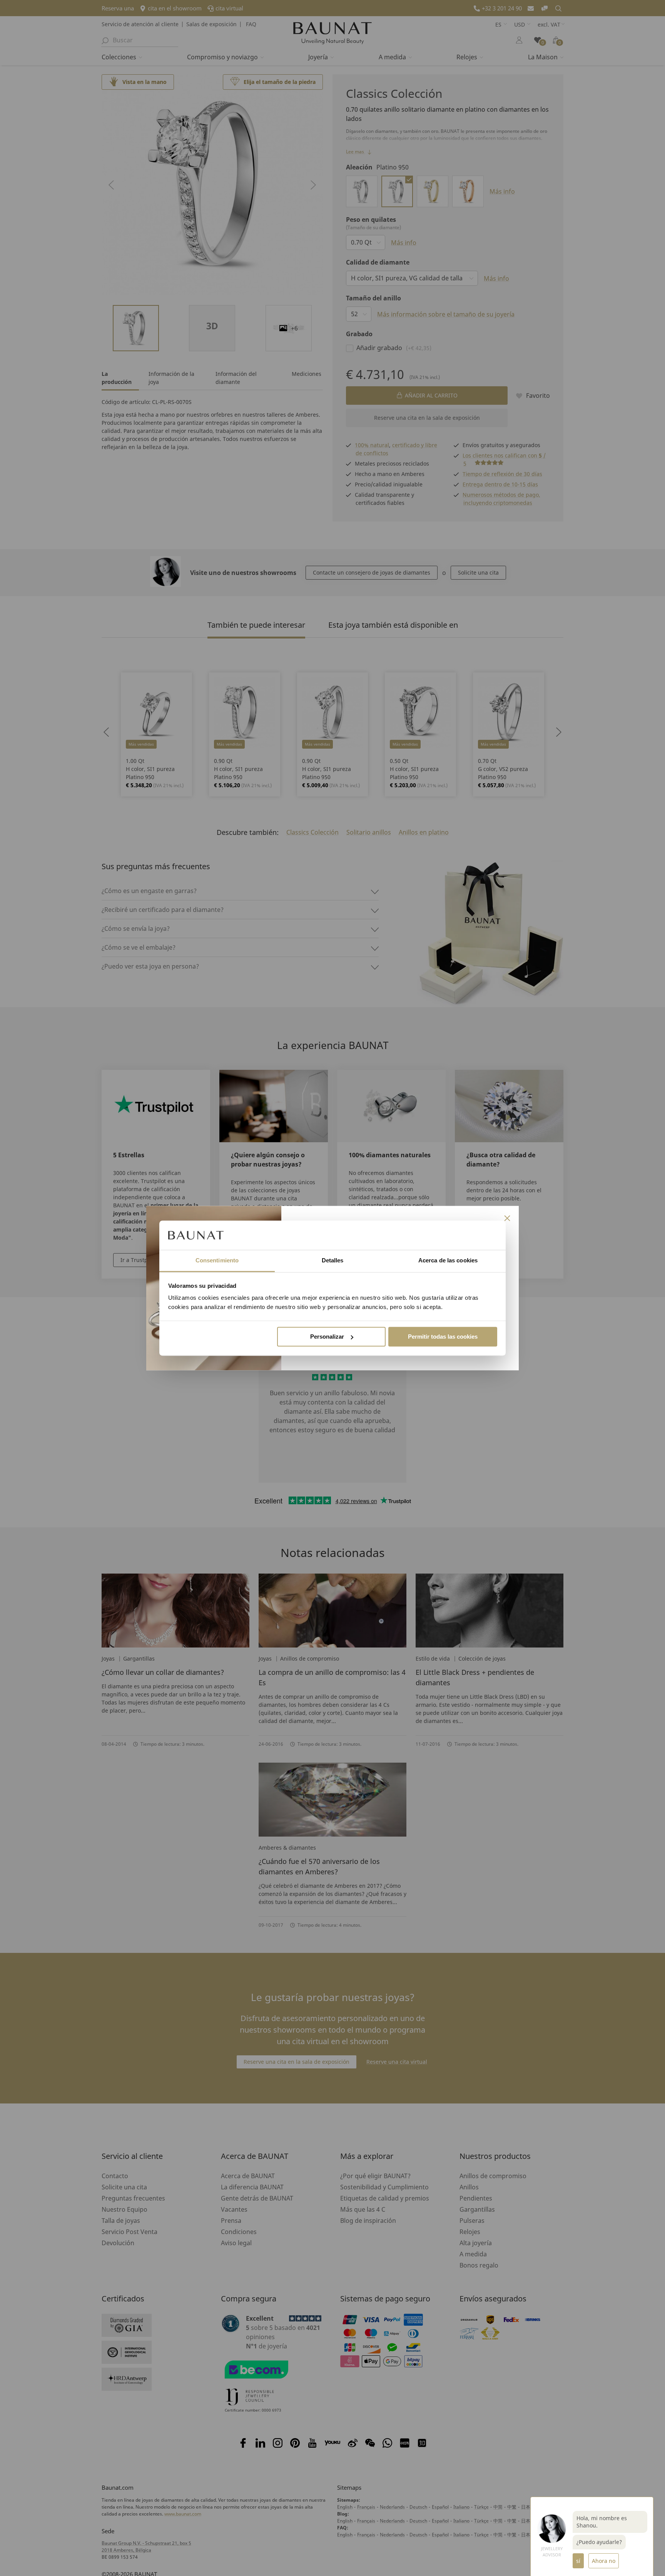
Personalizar (327, 1337)
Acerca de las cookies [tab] (448, 1261)
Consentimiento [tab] (217, 1261)
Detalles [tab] (333, 1261)
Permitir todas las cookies (443, 1337)
